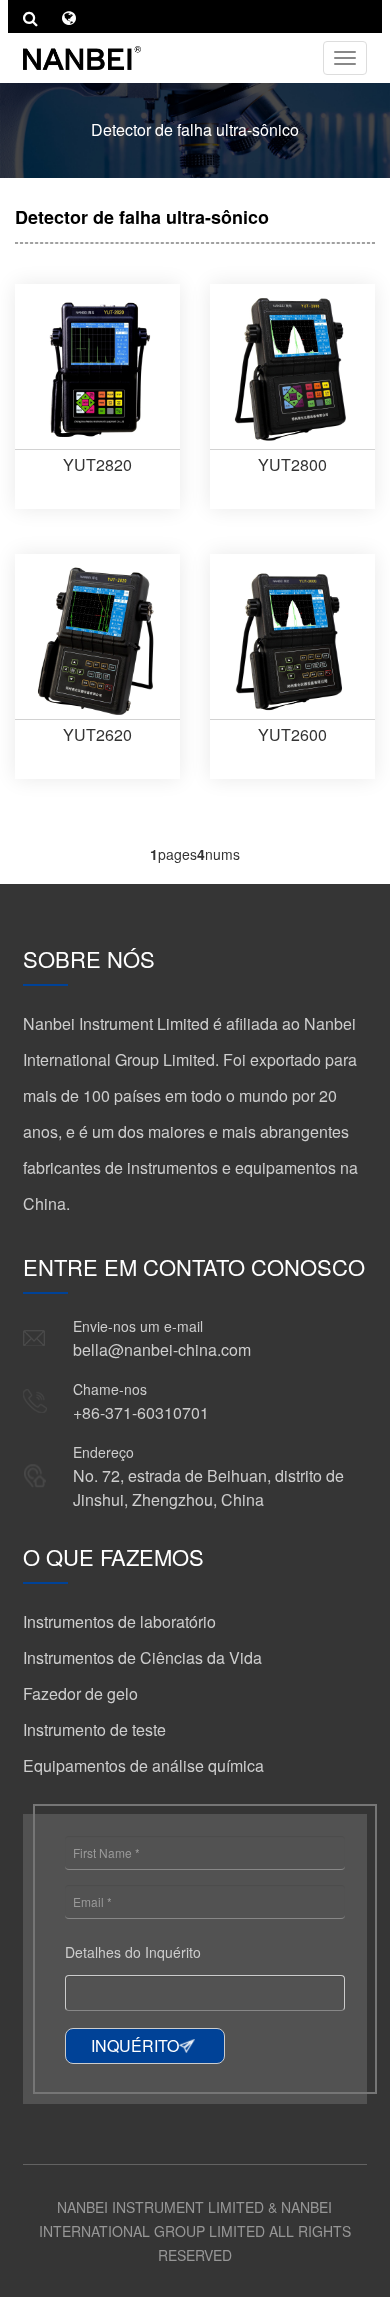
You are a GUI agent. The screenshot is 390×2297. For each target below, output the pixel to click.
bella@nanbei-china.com (162, 1349)
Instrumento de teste (94, 1729)
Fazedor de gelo (80, 1693)
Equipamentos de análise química (143, 1765)
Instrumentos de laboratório (119, 1621)
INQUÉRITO (135, 2045)
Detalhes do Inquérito (133, 1952)
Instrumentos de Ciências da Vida (142, 1657)
